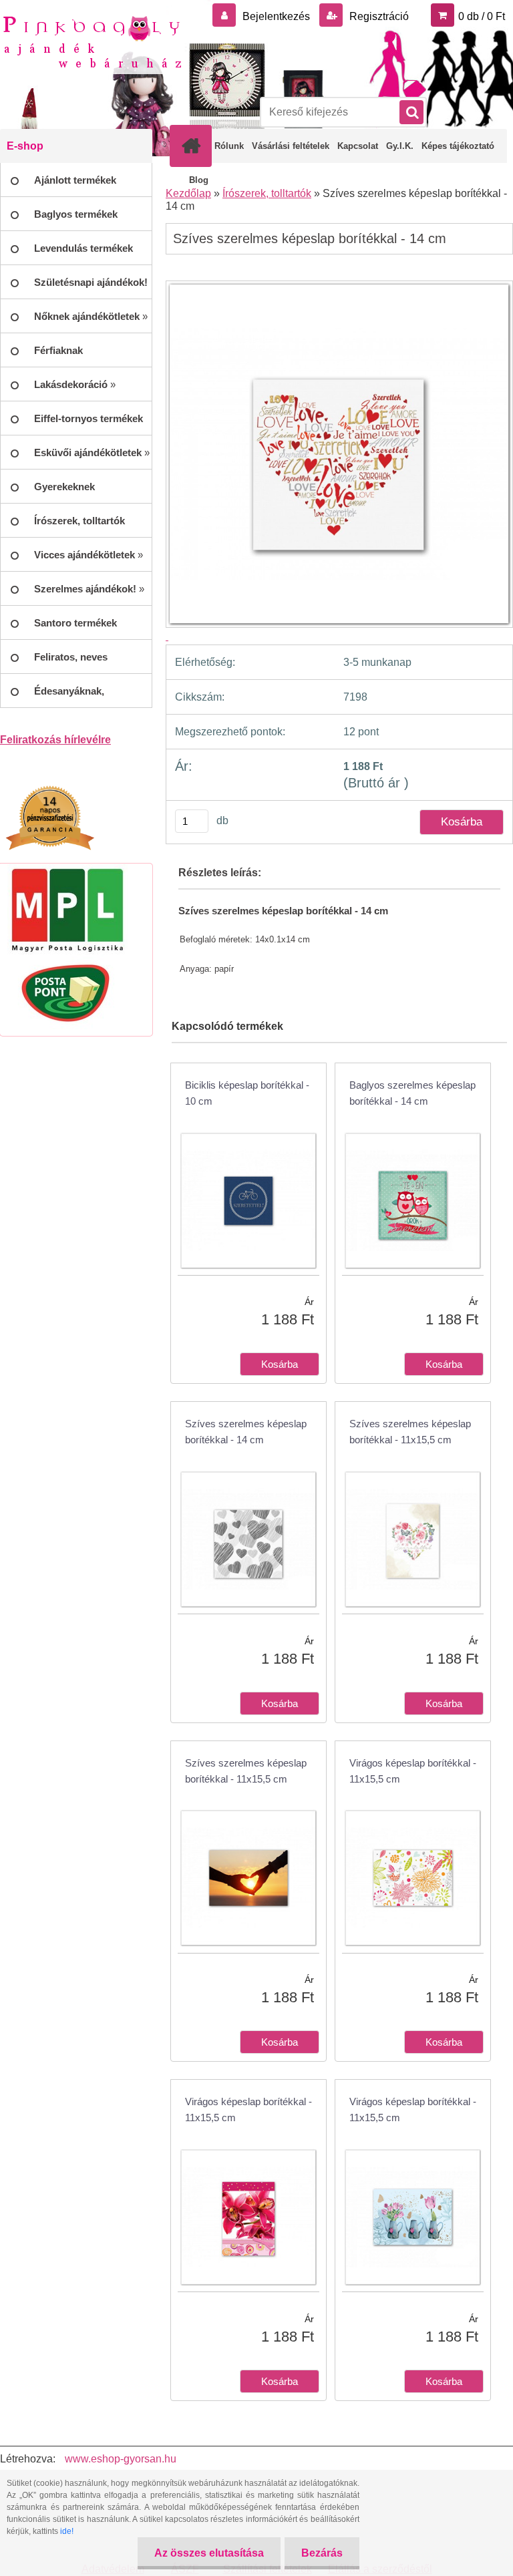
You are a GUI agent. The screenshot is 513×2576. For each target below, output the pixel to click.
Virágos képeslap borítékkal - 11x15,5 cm (413, 1771)
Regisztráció (378, 16)
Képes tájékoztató (458, 146)
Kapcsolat (358, 146)
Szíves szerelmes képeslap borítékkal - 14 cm (246, 1432)
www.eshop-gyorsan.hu (121, 2459)
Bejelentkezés (276, 16)
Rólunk (229, 146)
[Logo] (92, 41)
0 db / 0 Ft (482, 16)
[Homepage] (194, 146)
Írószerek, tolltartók (267, 193)
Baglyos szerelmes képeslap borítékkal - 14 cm (412, 1093)
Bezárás (322, 2553)
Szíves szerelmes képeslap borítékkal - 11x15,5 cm (410, 1432)
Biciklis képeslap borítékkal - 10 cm (247, 1093)
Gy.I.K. (400, 146)
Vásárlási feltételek (291, 146)
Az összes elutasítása (209, 2553)
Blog (199, 180)
